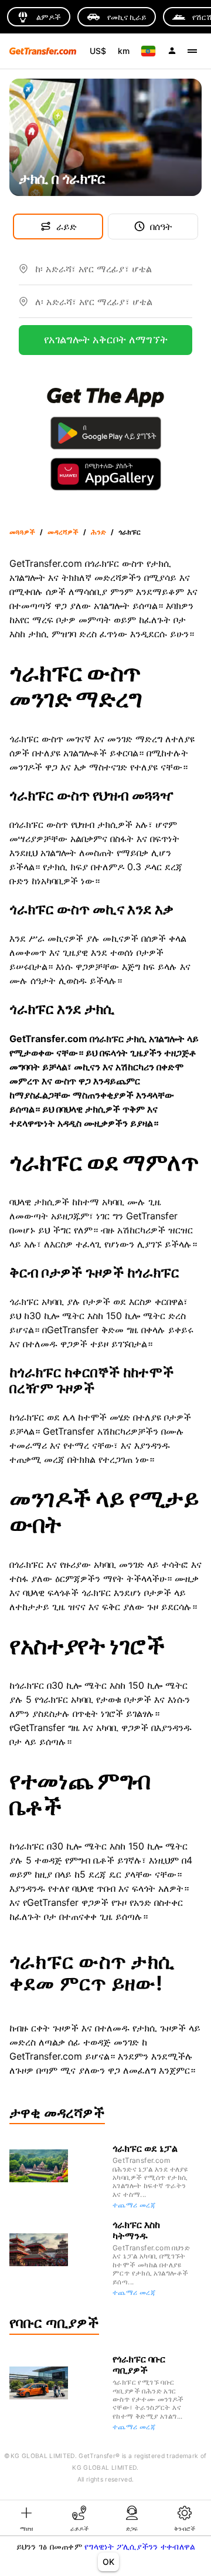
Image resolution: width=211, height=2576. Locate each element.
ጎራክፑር (130, 532)
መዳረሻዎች (63, 532)
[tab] (26, 2518)
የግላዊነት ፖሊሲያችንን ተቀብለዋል (140, 2546)
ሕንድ (98, 532)
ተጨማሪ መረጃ (134, 2205)
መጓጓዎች (22, 532)
